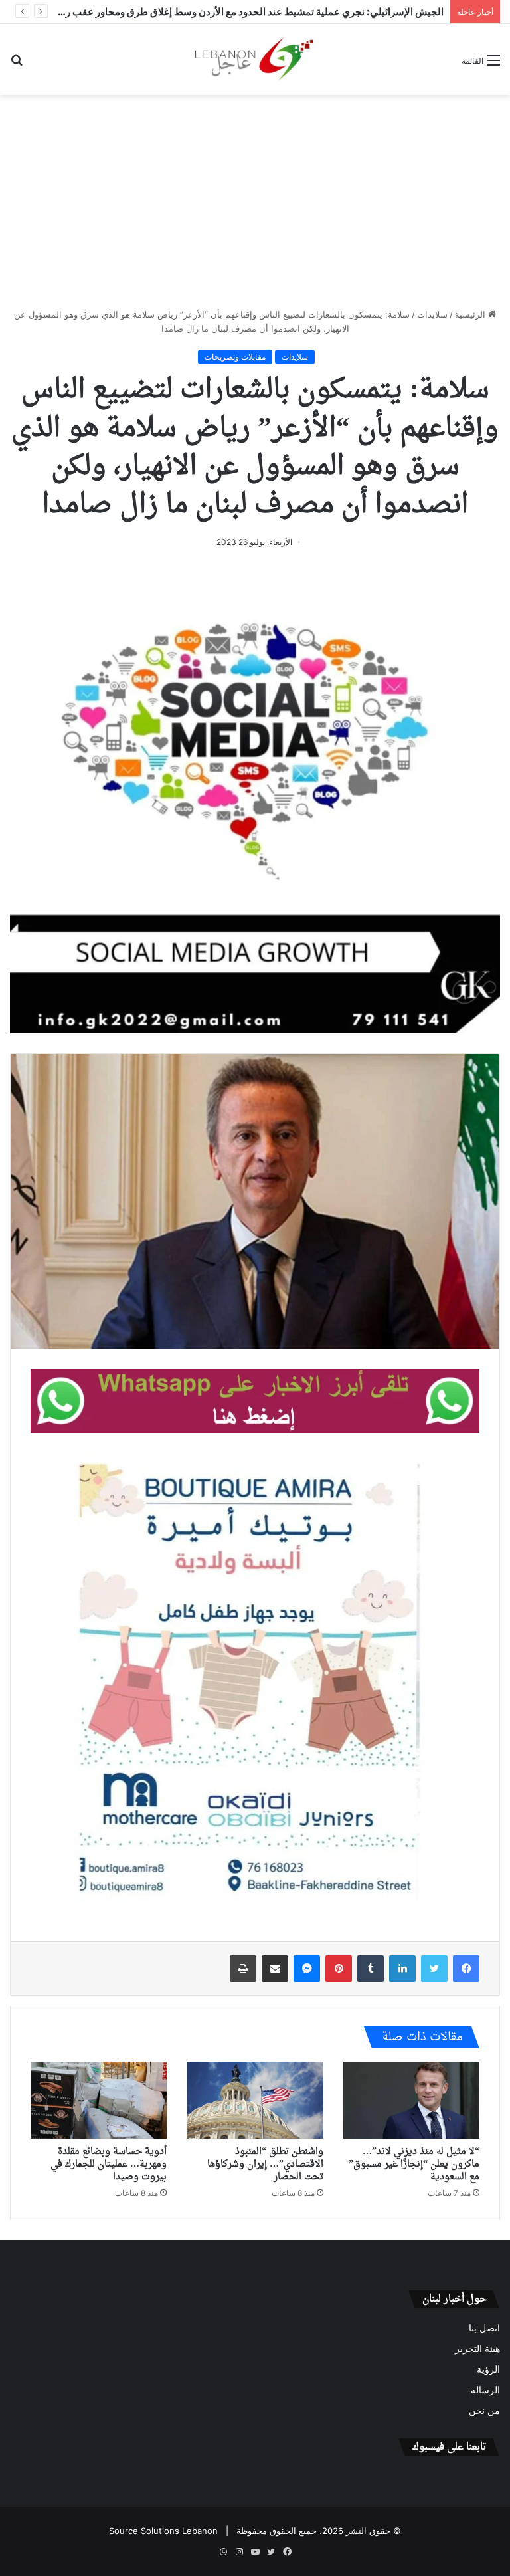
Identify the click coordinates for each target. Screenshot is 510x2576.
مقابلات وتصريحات (235, 357)
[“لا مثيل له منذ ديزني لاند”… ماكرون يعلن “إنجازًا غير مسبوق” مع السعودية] (411, 2100)
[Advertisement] (255, 201)
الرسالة (485, 2390)
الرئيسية (471, 314)
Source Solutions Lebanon (163, 2531)
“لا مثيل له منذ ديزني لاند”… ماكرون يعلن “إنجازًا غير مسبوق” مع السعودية (414, 2164)
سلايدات (432, 314)
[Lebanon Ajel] (255, 59)
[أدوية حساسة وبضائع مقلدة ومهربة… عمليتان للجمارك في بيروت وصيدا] (99, 2100)
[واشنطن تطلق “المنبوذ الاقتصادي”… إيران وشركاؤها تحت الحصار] (255, 2100)
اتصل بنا (484, 2328)
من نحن (484, 2411)
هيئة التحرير (477, 2349)
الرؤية (488, 2369)
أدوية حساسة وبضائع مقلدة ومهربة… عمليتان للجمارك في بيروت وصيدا (109, 2164)
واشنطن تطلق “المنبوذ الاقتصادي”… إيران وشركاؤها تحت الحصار (265, 2164)
